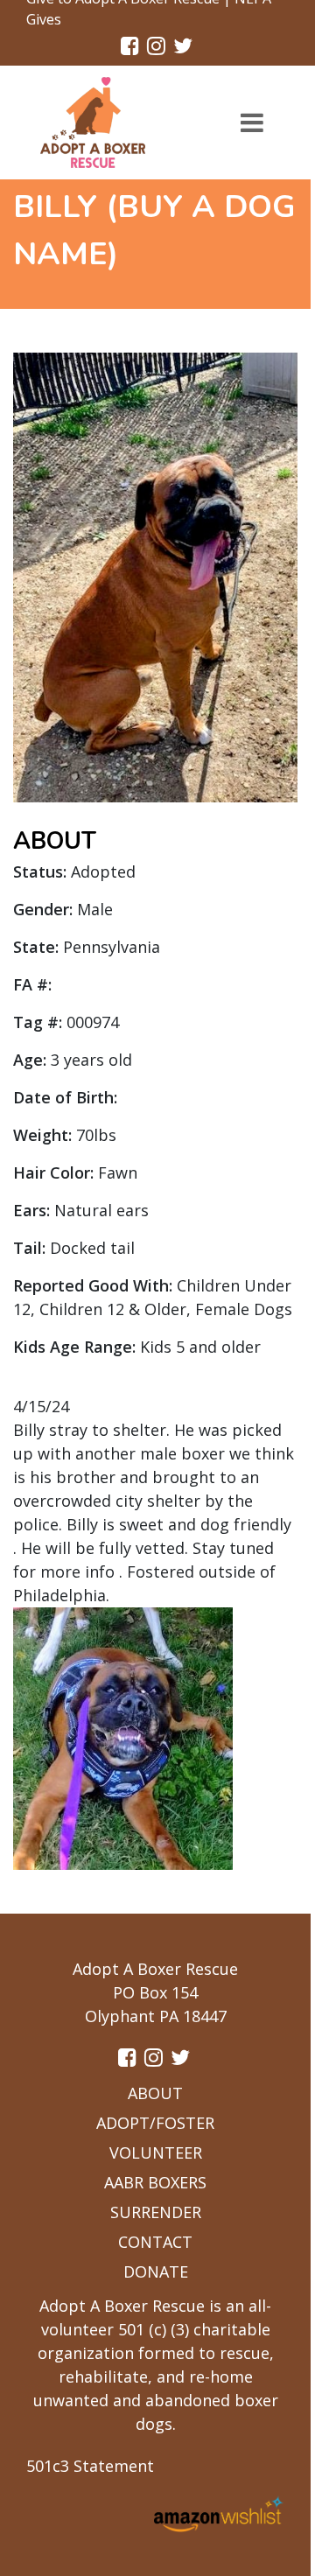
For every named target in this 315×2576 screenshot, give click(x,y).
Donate (156, 2271)
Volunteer (156, 2152)
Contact (155, 2242)
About (155, 2093)
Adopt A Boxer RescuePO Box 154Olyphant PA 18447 (155, 1992)
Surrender (156, 2212)
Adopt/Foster (155, 2123)
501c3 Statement (90, 2466)
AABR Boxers (155, 2182)
